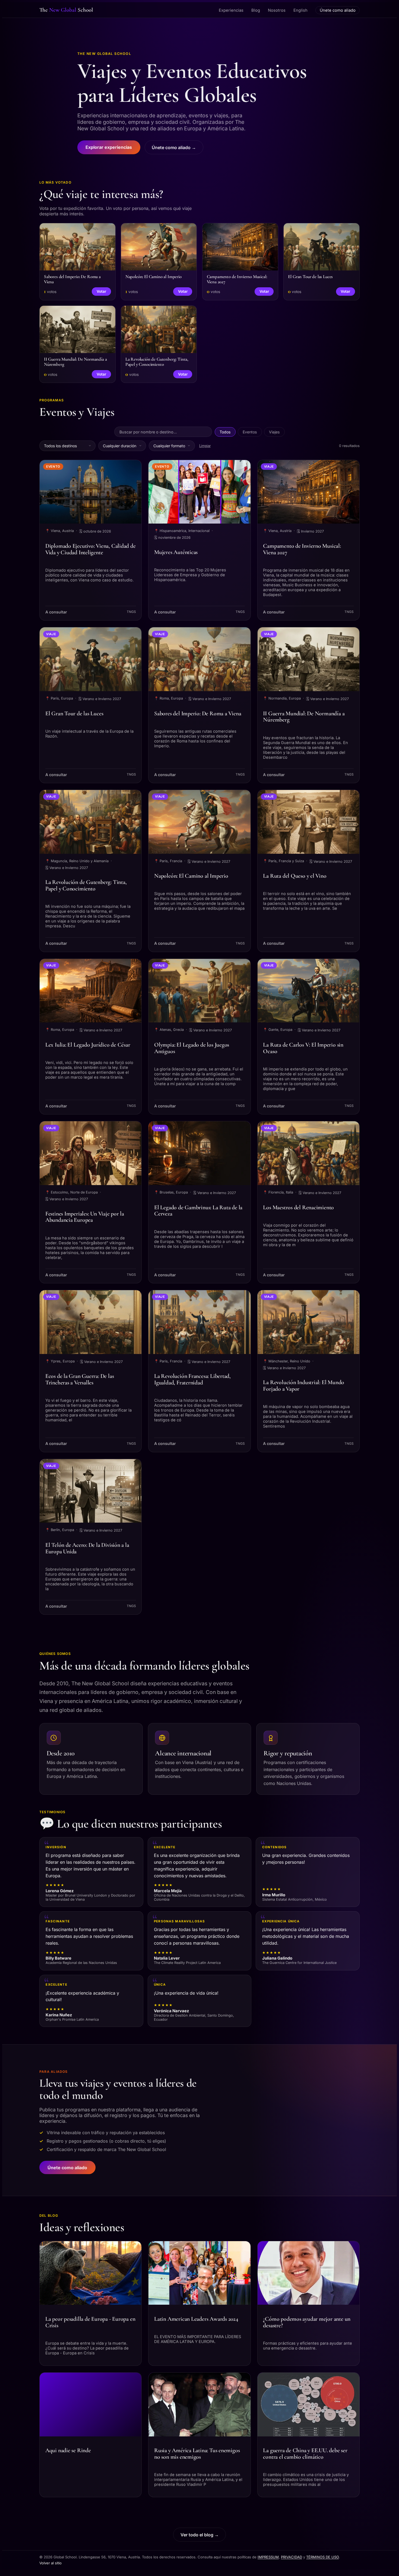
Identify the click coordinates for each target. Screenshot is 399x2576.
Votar (101, 291)
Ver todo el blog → (200, 2535)
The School (66, 10)
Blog (256, 10)
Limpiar (205, 446)
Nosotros (277, 10)
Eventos (250, 432)
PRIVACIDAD (292, 2557)
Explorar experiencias (109, 147)
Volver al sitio (50, 2563)
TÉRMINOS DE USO (322, 2557)
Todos (225, 432)
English (300, 10)
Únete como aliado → (174, 147)
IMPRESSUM (268, 2557)
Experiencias (231, 10)
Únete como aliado (338, 10)
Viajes (274, 432)
